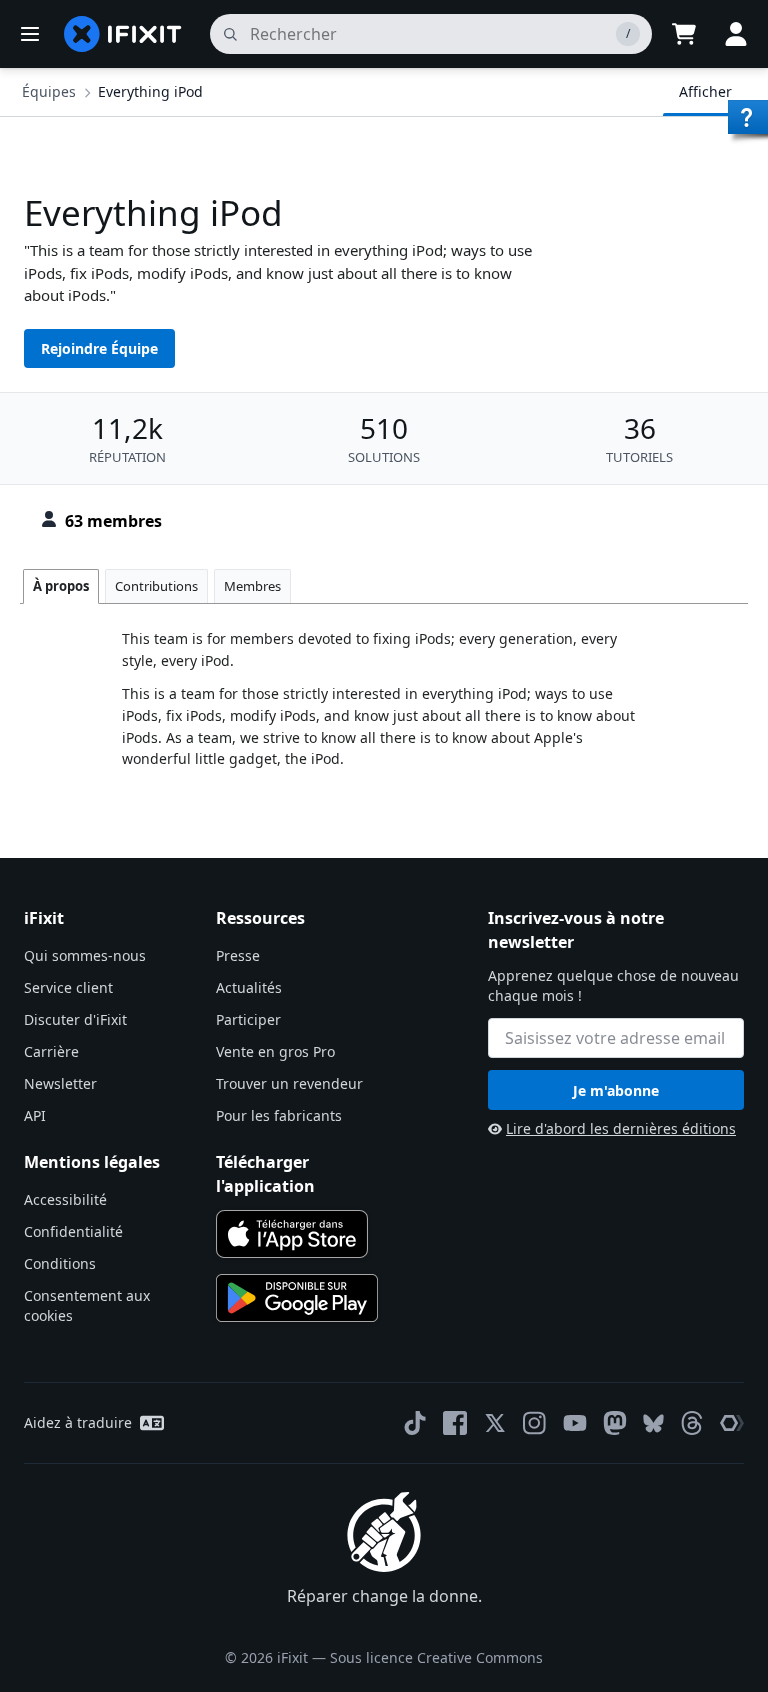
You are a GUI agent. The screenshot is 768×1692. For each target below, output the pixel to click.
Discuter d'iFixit (75, 1019)
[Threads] (692, 1423)
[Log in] (736, 34)
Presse (238, 955)
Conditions (60, 1263)
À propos (61, 586)
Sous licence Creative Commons (436, 1657)
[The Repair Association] (732, 1423)
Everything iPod (150, 91)
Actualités (249, 987)
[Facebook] (455, 1423)
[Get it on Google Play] (297, 1298)
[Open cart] (684, 34)
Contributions (156, 586)
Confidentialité (73, 1231)
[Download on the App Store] (292, 1234)
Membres (252, 586)
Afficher (705, 91)
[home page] (123, 34)
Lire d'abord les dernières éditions (621, 1128)
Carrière (51, 1051)
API (35, 1115)
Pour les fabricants (279, 1115)
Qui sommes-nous (85, 955)
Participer (248, 1019)
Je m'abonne (616, 1090)
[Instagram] (535, 1423)
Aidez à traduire (78, 1422)
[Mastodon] (615, 1423)
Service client (68, 987)
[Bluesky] (653, 1423)
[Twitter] (495, 1423)
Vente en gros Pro (275, 1051)
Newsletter (60, 1083)
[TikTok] (415, 1423)
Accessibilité (65, 1199)
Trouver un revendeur (289, 1083)
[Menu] (30, 34)
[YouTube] (575, 1423)
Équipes (49, 91)
